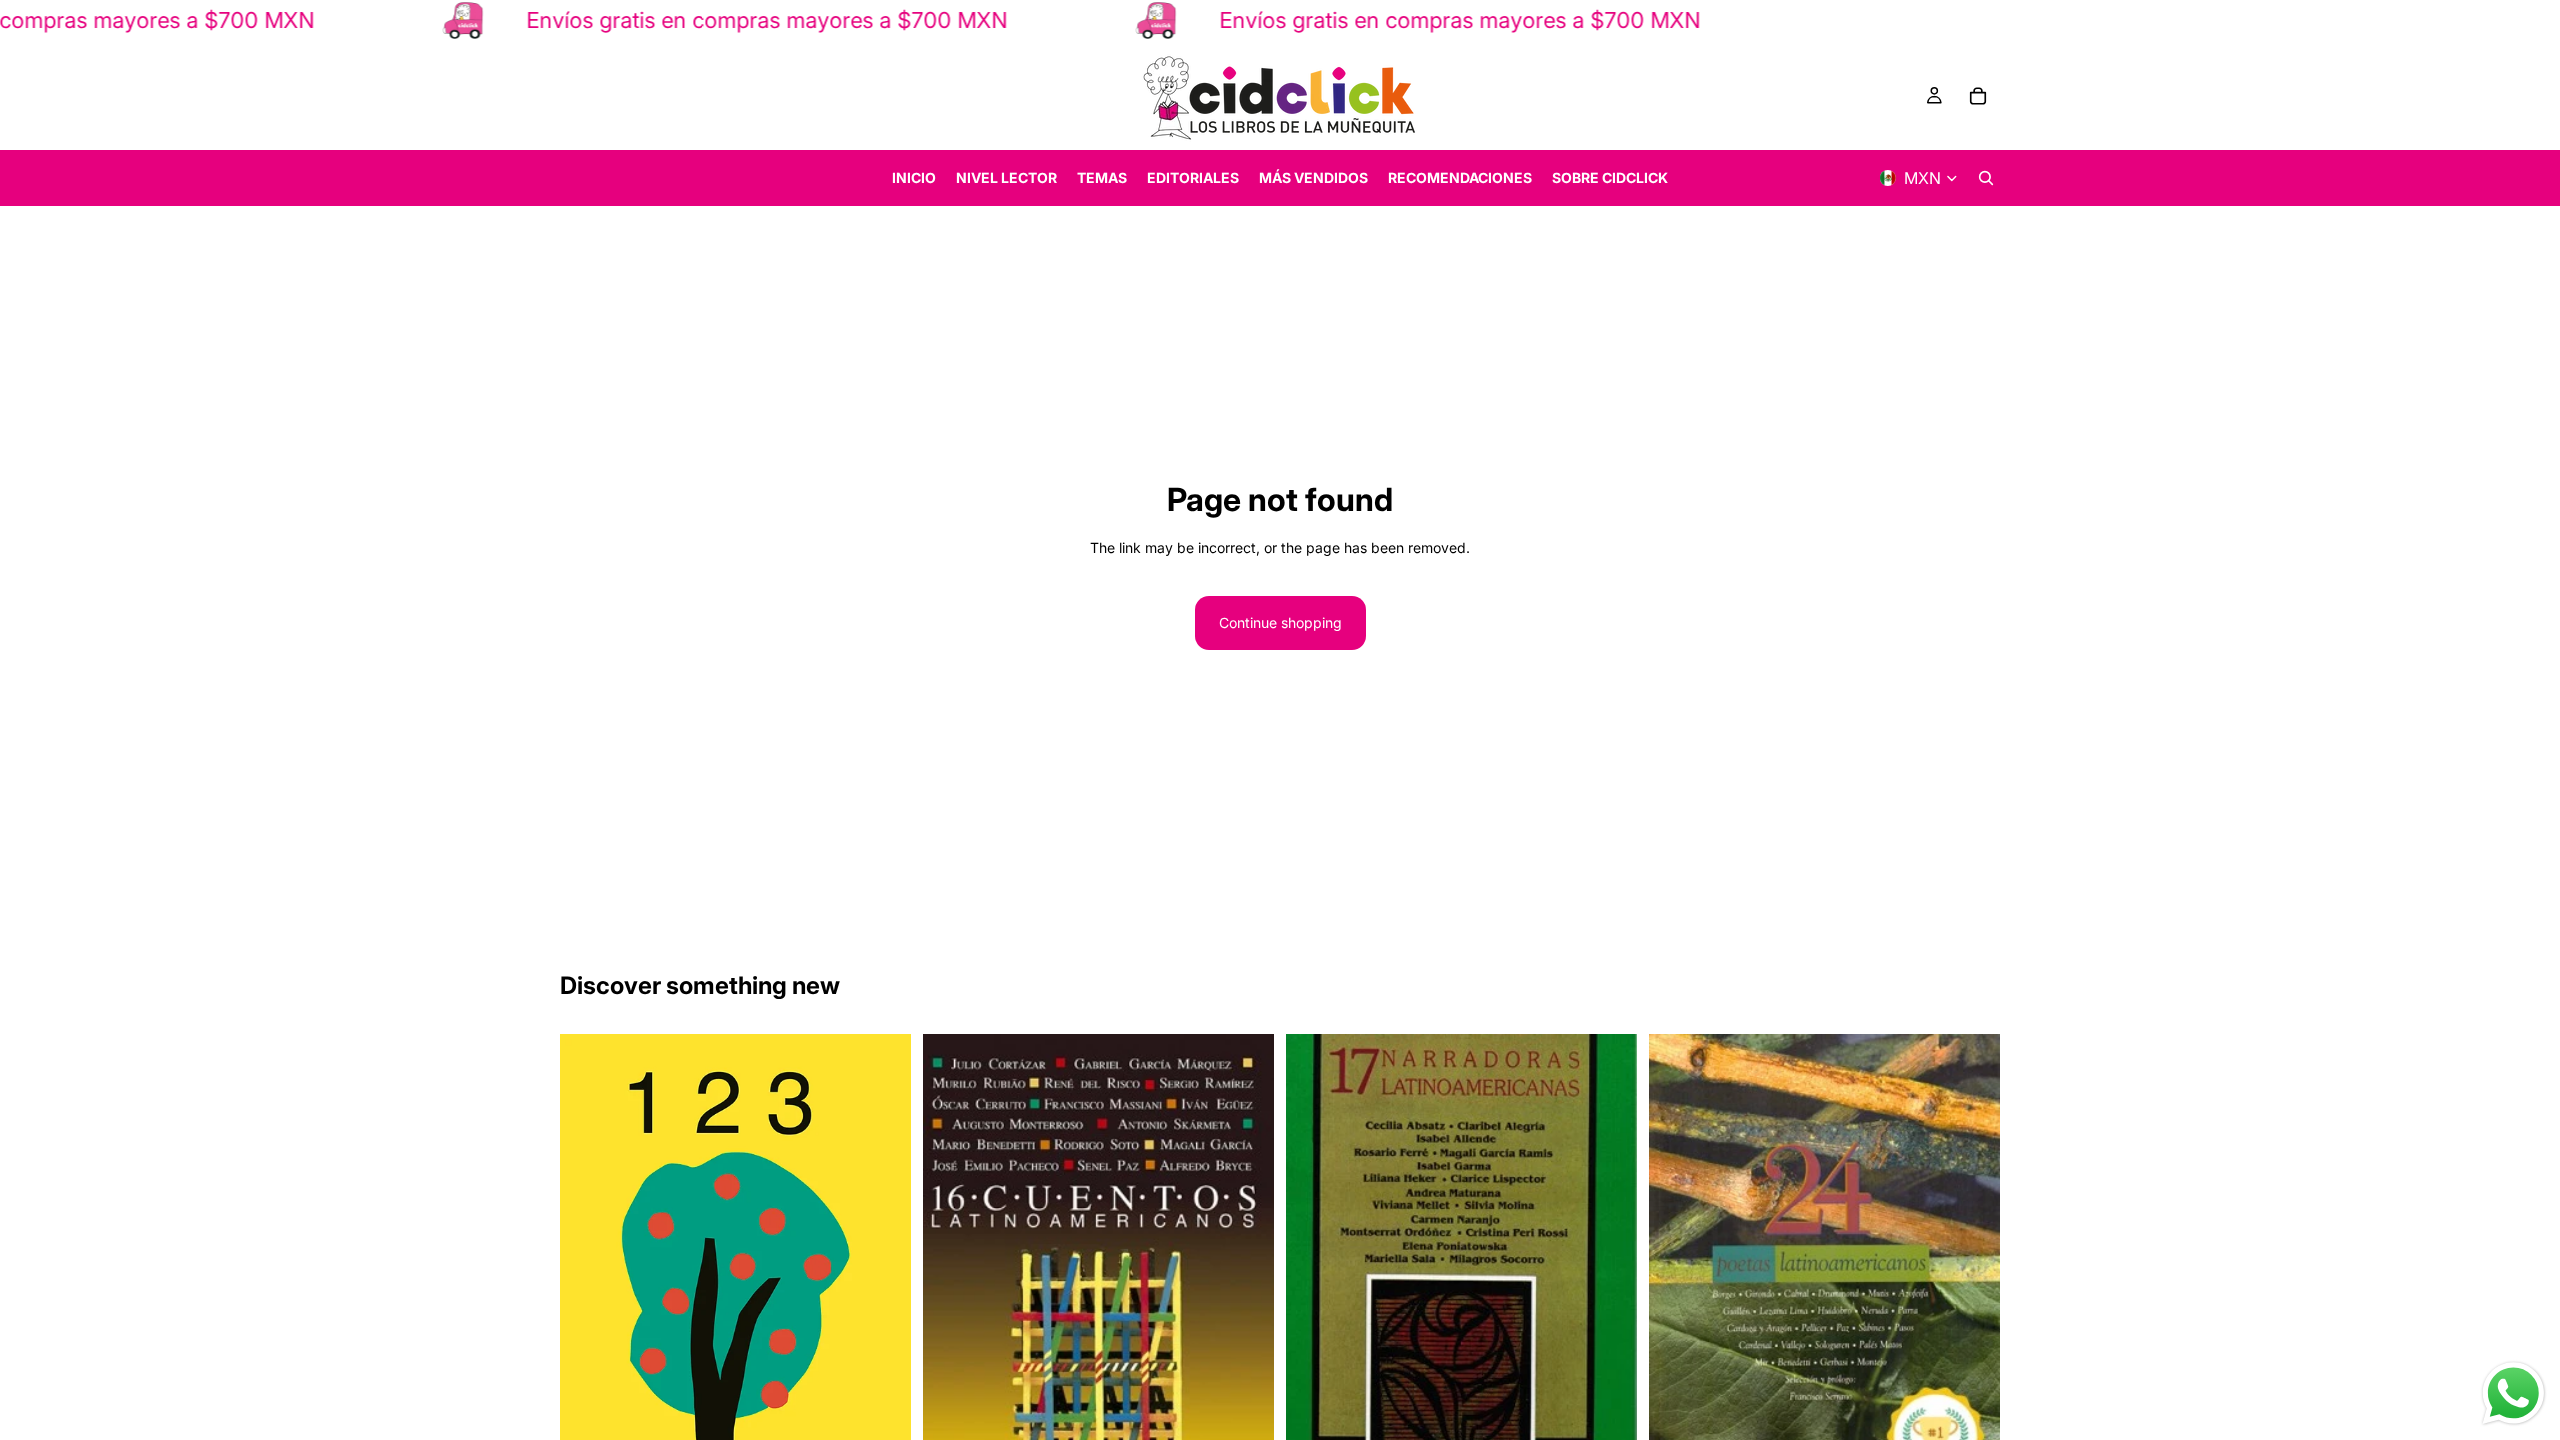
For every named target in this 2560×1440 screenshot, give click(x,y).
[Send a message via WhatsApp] (2513, 1393)
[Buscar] (1986, 178)
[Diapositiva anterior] (953, 1290)
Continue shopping (1280, 622)
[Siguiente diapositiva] (1244, 1290)
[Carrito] (1978, 96)
